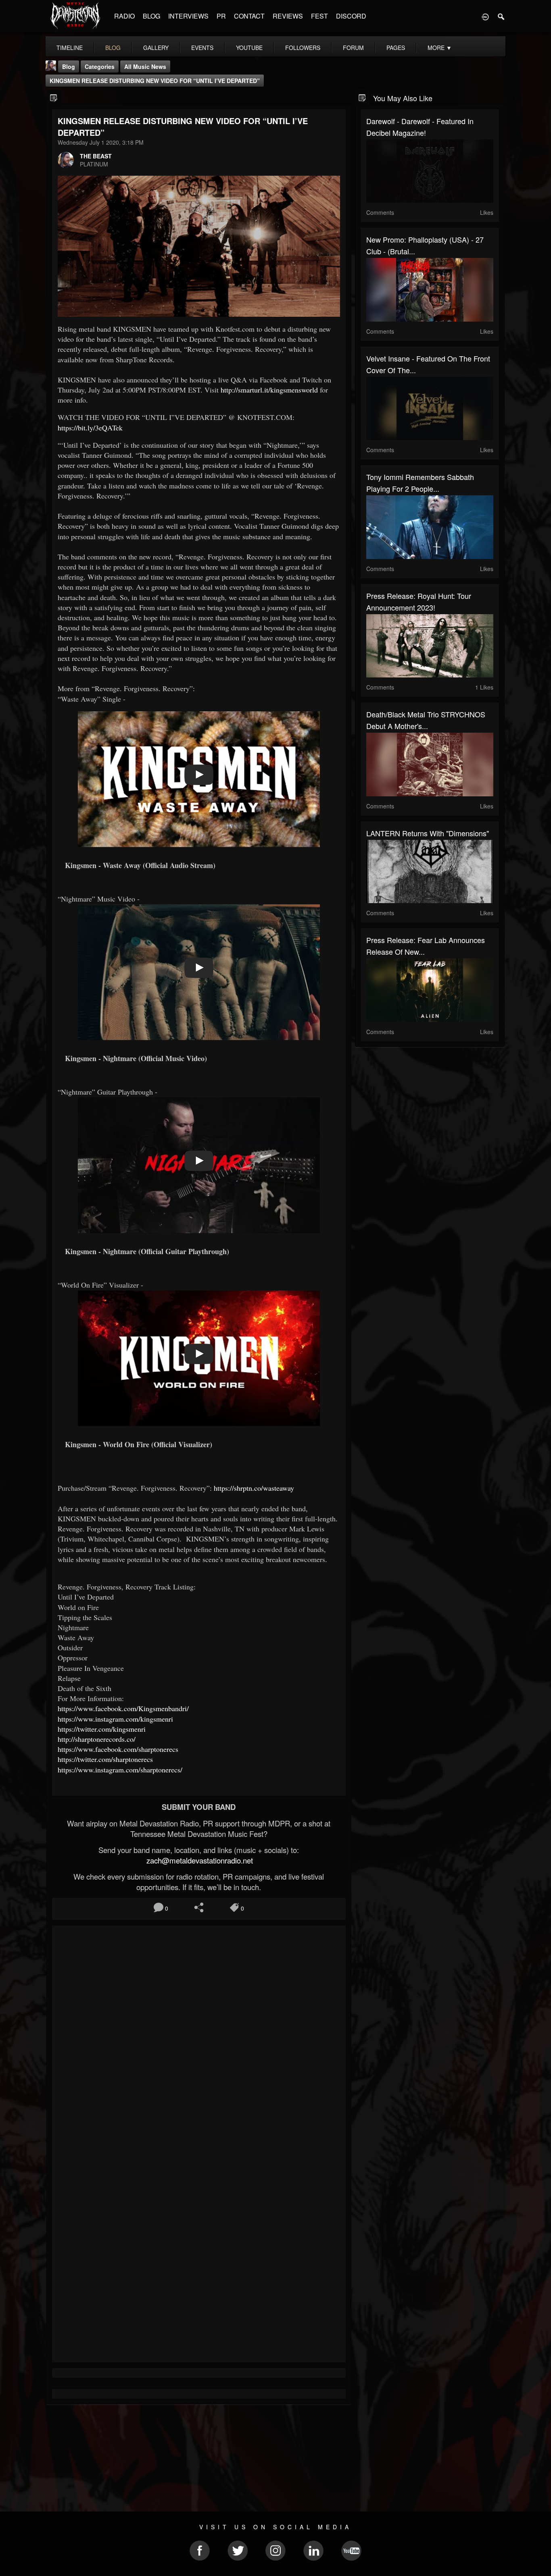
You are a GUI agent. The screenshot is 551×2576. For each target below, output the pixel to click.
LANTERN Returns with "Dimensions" (428, 833)
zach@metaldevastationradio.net (199, 1860)
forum (353, 48)
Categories (100, 66)
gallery (156, 48)
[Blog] (54, 97)
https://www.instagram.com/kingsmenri (115, 1719)
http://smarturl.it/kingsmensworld (269, 390)
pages (396, 48)
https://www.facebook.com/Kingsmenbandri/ (123, 1708)
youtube (249, 48)
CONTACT (249, 16)
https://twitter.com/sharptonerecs (105, 1759)
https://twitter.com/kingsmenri (102, 1729)
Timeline (70, 48)
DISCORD (351, 16)
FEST (319, 16)
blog (113, 48)
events (202, 48)
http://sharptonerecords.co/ (97, 1739)
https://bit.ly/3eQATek (90, 428)
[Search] (501, 16)
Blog (69, 66)
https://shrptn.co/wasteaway (254, 1488)
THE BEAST (96, 156)
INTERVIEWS (188, 16)
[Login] (485, 16)
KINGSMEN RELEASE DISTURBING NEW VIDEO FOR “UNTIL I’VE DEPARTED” (155, 81)
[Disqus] (199, 2039)
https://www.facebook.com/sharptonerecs (118, 1749)
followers (303, 48)
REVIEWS (288, 16)
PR (221, 16)
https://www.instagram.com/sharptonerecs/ (120, 1770)
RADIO (124, 16)
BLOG (151, 16)
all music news (145, 66)
